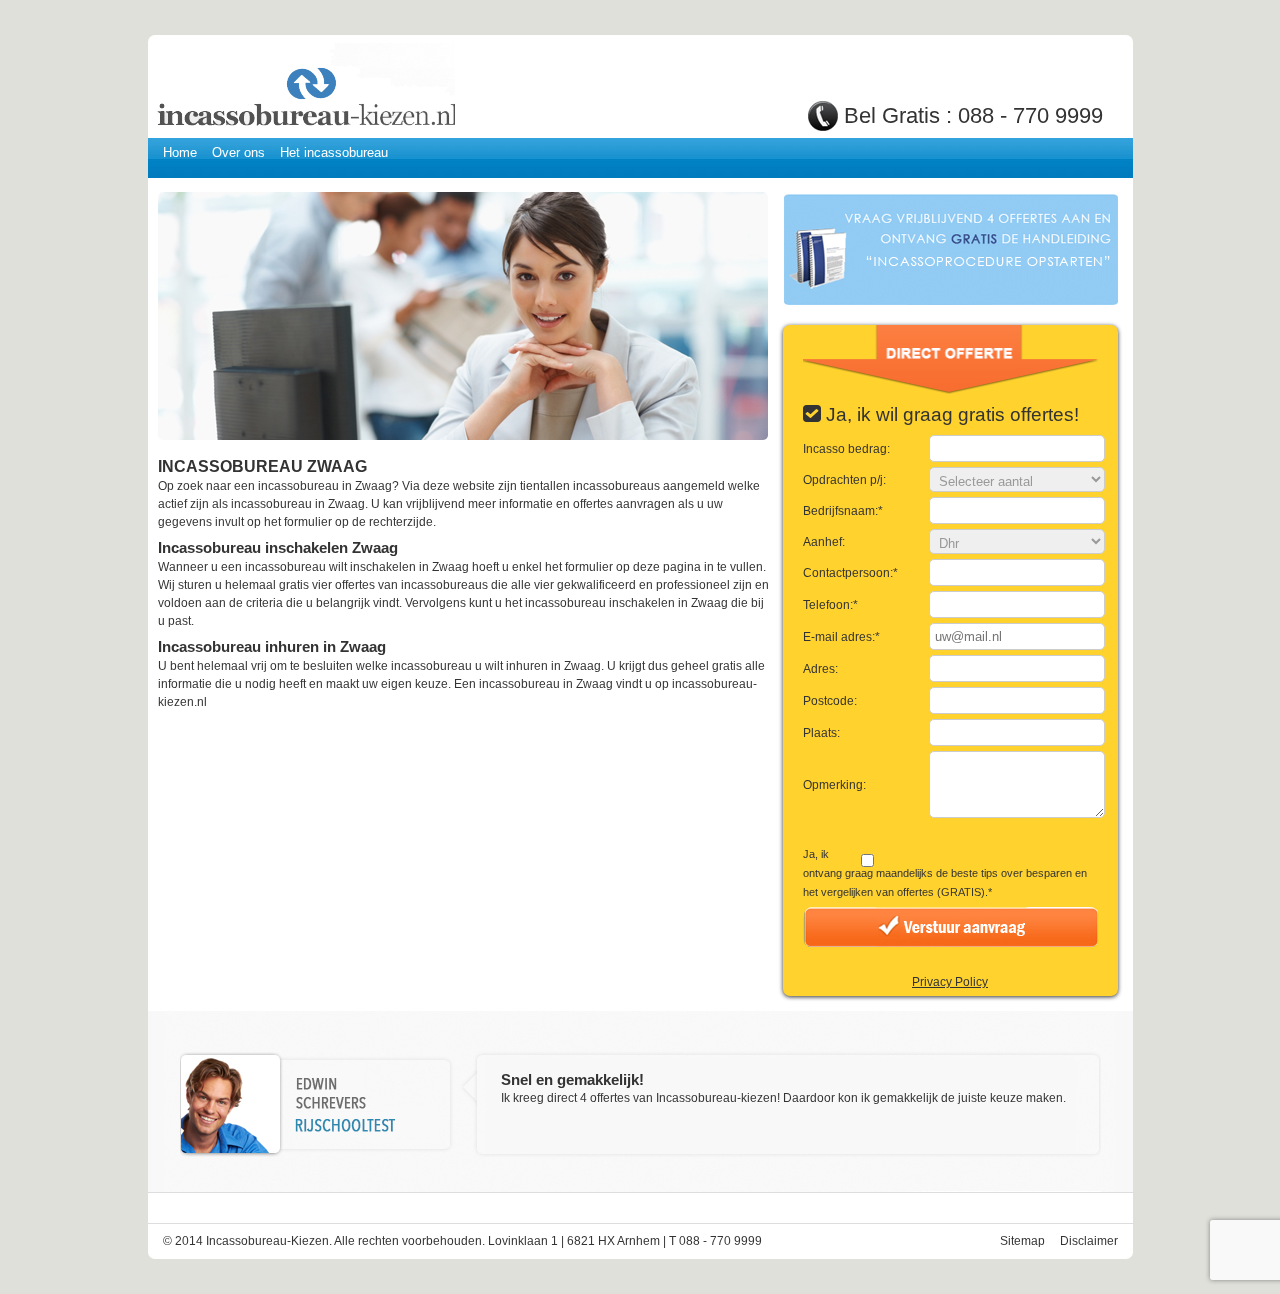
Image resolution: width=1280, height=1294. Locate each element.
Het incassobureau (334, 152)
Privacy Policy (950, 982)
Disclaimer (1089, 1241)
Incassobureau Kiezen (305, 87)
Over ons (238, 152)
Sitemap (1022, 1241)
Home (180, 152)
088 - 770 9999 (1030, 115)
